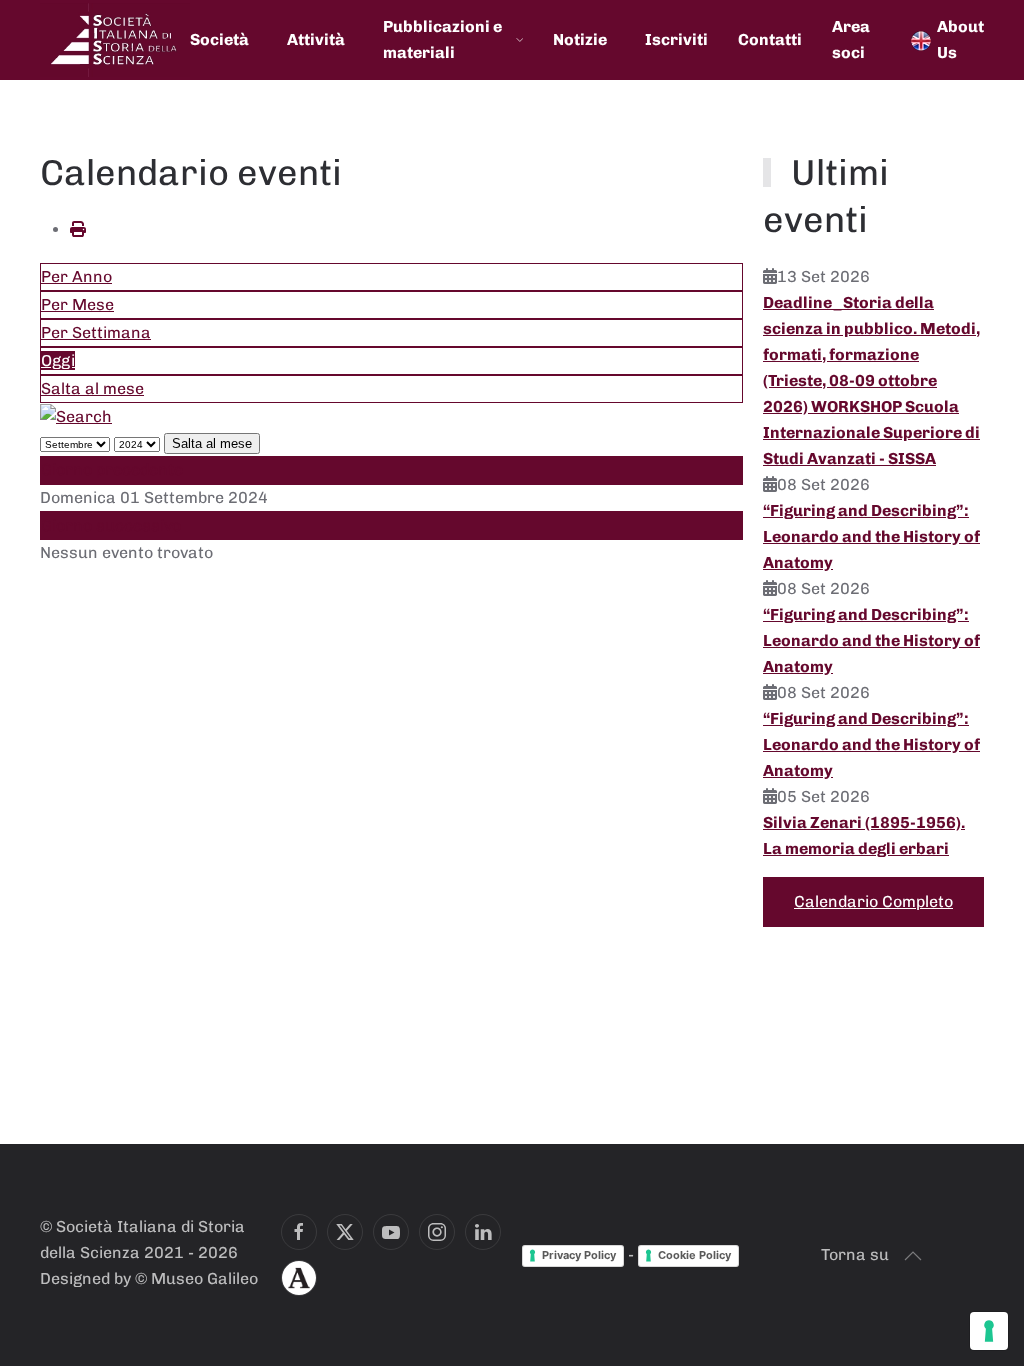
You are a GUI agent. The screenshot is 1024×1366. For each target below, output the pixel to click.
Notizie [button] (580, 39)
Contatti (770, 39)
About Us (960, 39)
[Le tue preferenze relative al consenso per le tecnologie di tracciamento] (989, 1331)
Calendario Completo (873, 901)
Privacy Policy (579, 1255)
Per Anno (76, 276)
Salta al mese (92, 388)
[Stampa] (78, 229)
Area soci (851, 39)
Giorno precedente (112, 469)
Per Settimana (96, 332)
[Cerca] (76, 415)
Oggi (58, 360)
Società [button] (219, 39)
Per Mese (77, 304)
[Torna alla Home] (115, 40)
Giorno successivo (111, 525)
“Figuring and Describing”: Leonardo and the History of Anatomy (871, 536)
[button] (913, 1256)
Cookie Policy (694, 1255)
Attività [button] (316, 39)
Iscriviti (676, 39)
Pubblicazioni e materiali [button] (442, 39)
